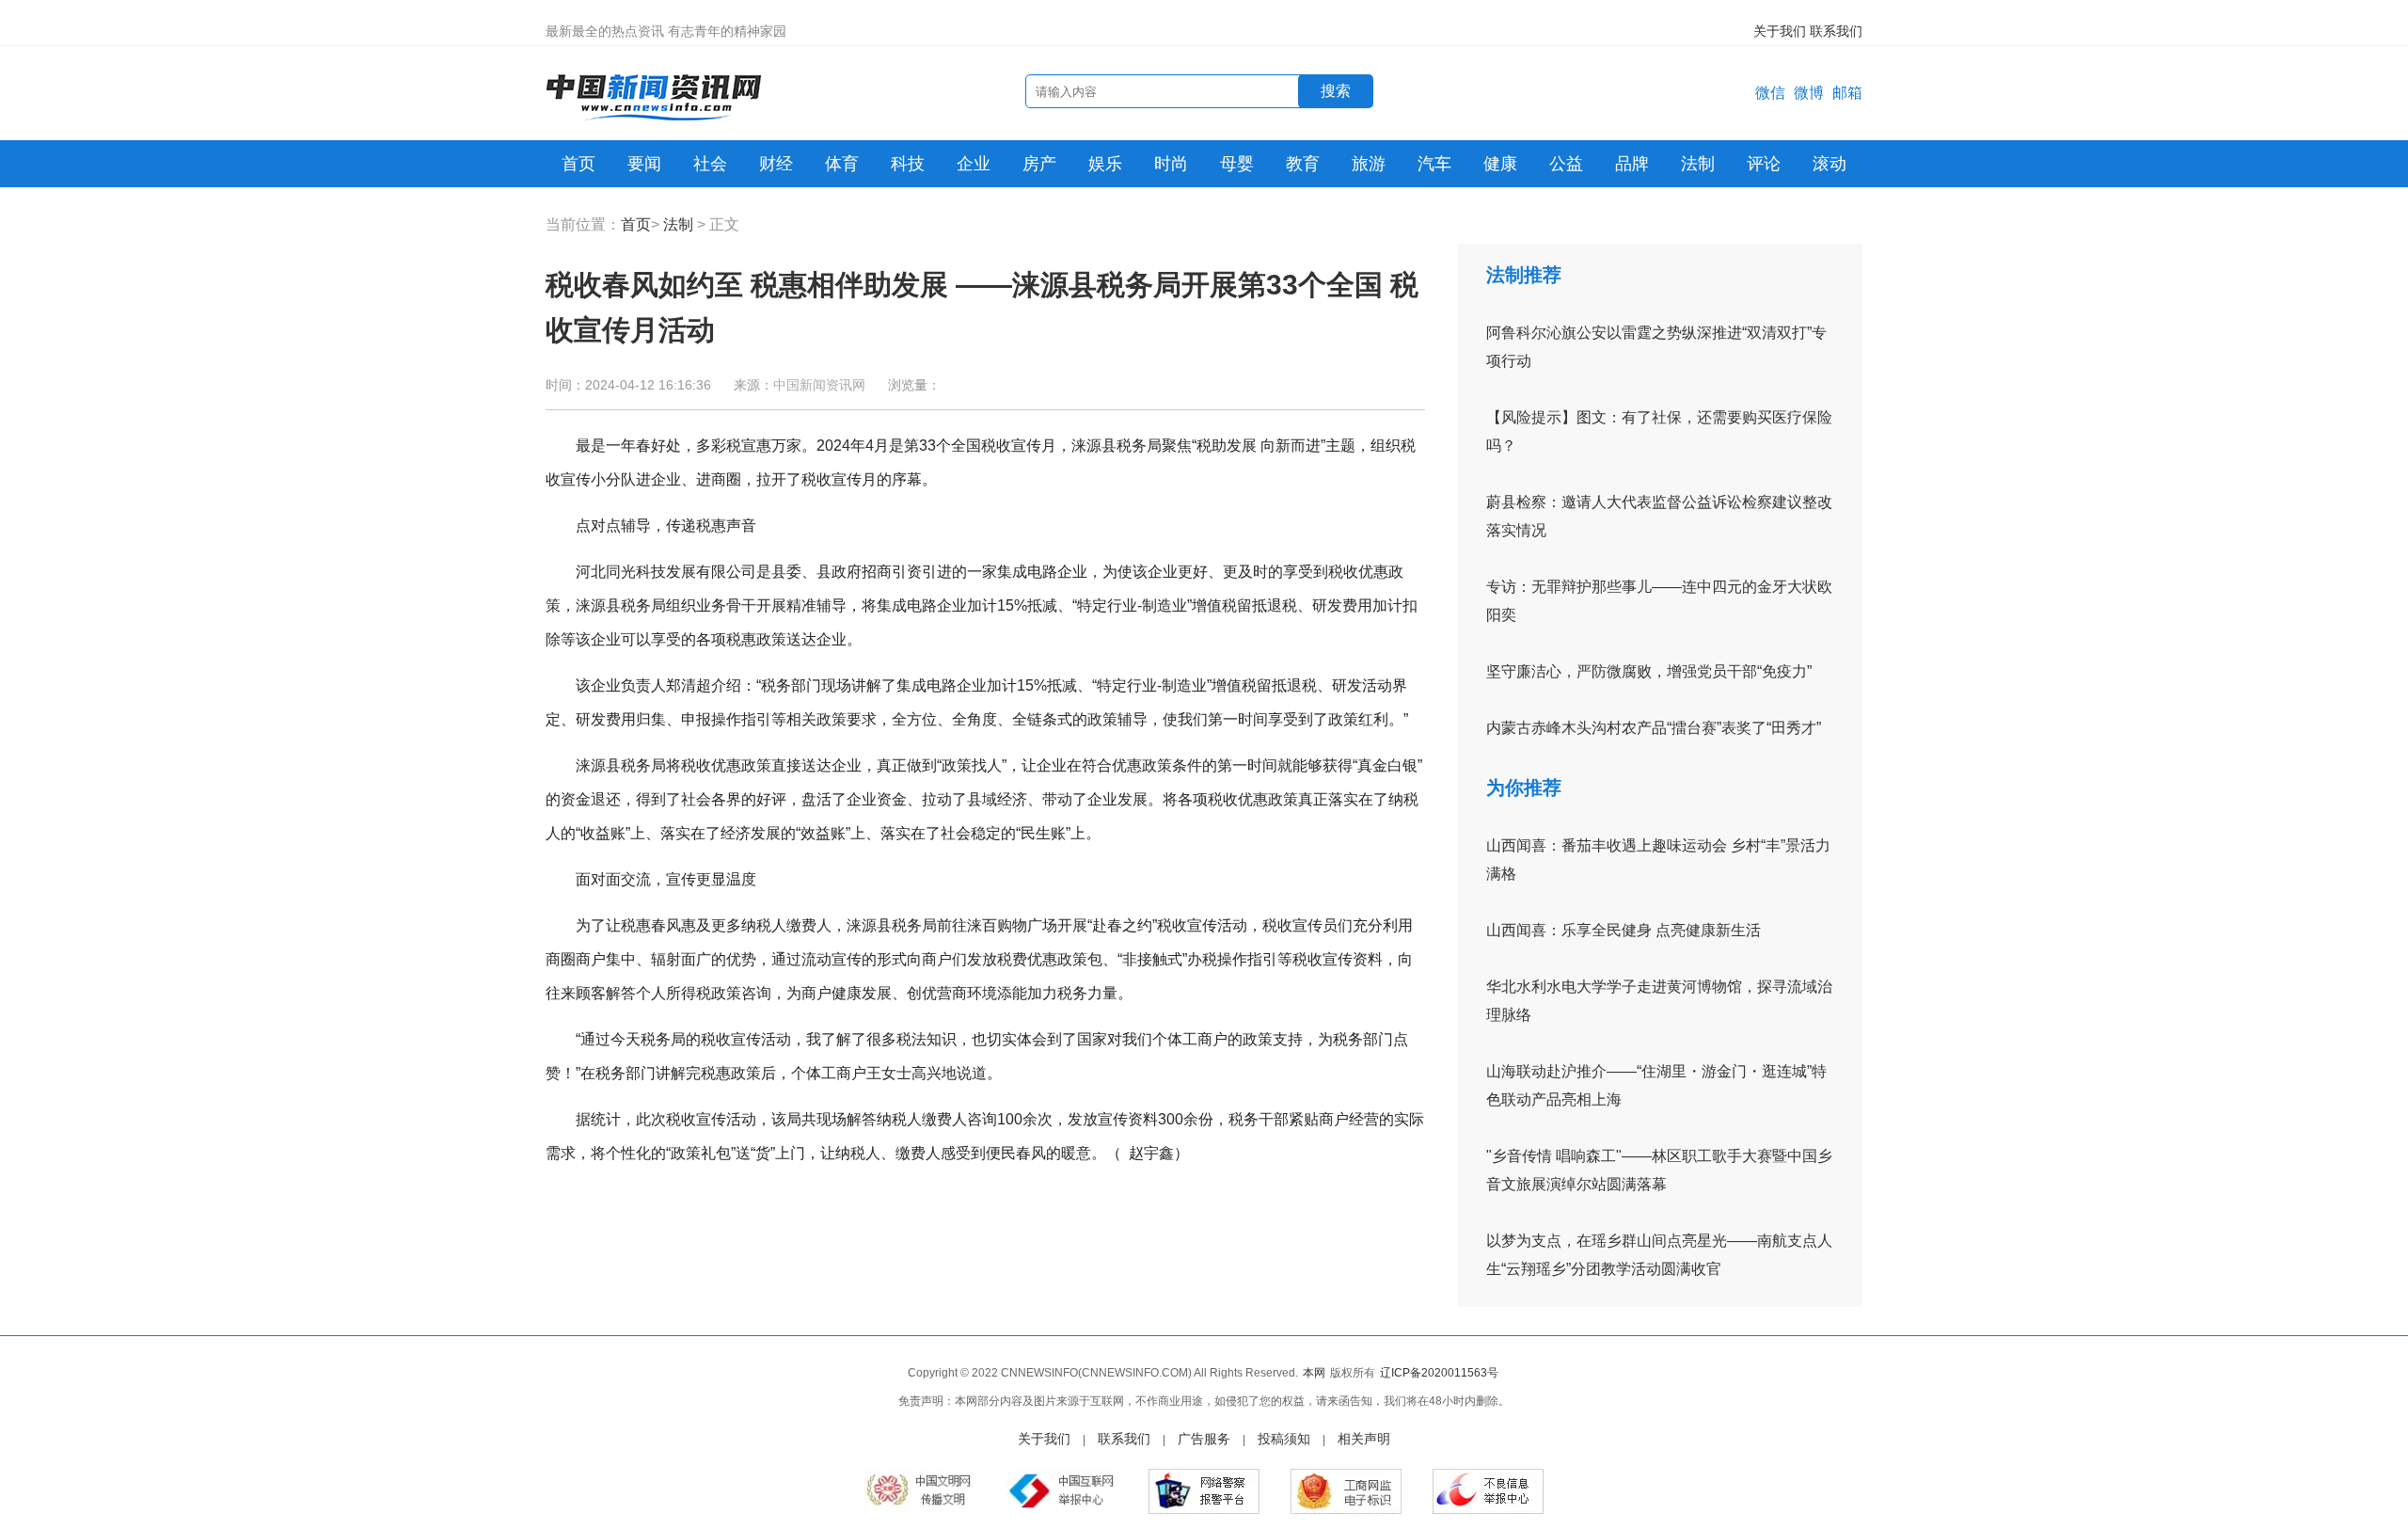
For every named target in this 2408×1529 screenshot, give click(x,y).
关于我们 (1780, 31)
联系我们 (1836, 31)
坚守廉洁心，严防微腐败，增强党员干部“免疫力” (1649, 671)
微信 (1770, 93)
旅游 (1369, 164)
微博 (1809, 93)
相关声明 (1364, 1439)
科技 (908, 164)
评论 (1764, 164)
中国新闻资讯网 (819, 385)
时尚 (1171, 164)
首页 (578, 164)
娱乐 (1105, 164)
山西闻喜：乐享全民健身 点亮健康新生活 (1624, 930)
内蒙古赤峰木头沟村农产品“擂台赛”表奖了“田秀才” (1654, 728)
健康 (1500, 164)
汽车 (1434, 164)
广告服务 (1204, 1439)
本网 (1314, 1373)
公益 (1566, 164)
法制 (1698, 164)
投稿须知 (1284, 1439)
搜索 (1336, 91)
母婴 (1237, 164)
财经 (776, 164)
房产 (1039, 164)
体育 (842, 164)
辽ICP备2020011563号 (1439, 1373)
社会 (710, 164)
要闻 (644, 164)
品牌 (1632, 164)
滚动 (1830, 164)
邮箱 (1847, 93)
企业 (974, 164)
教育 (1303, 164)
